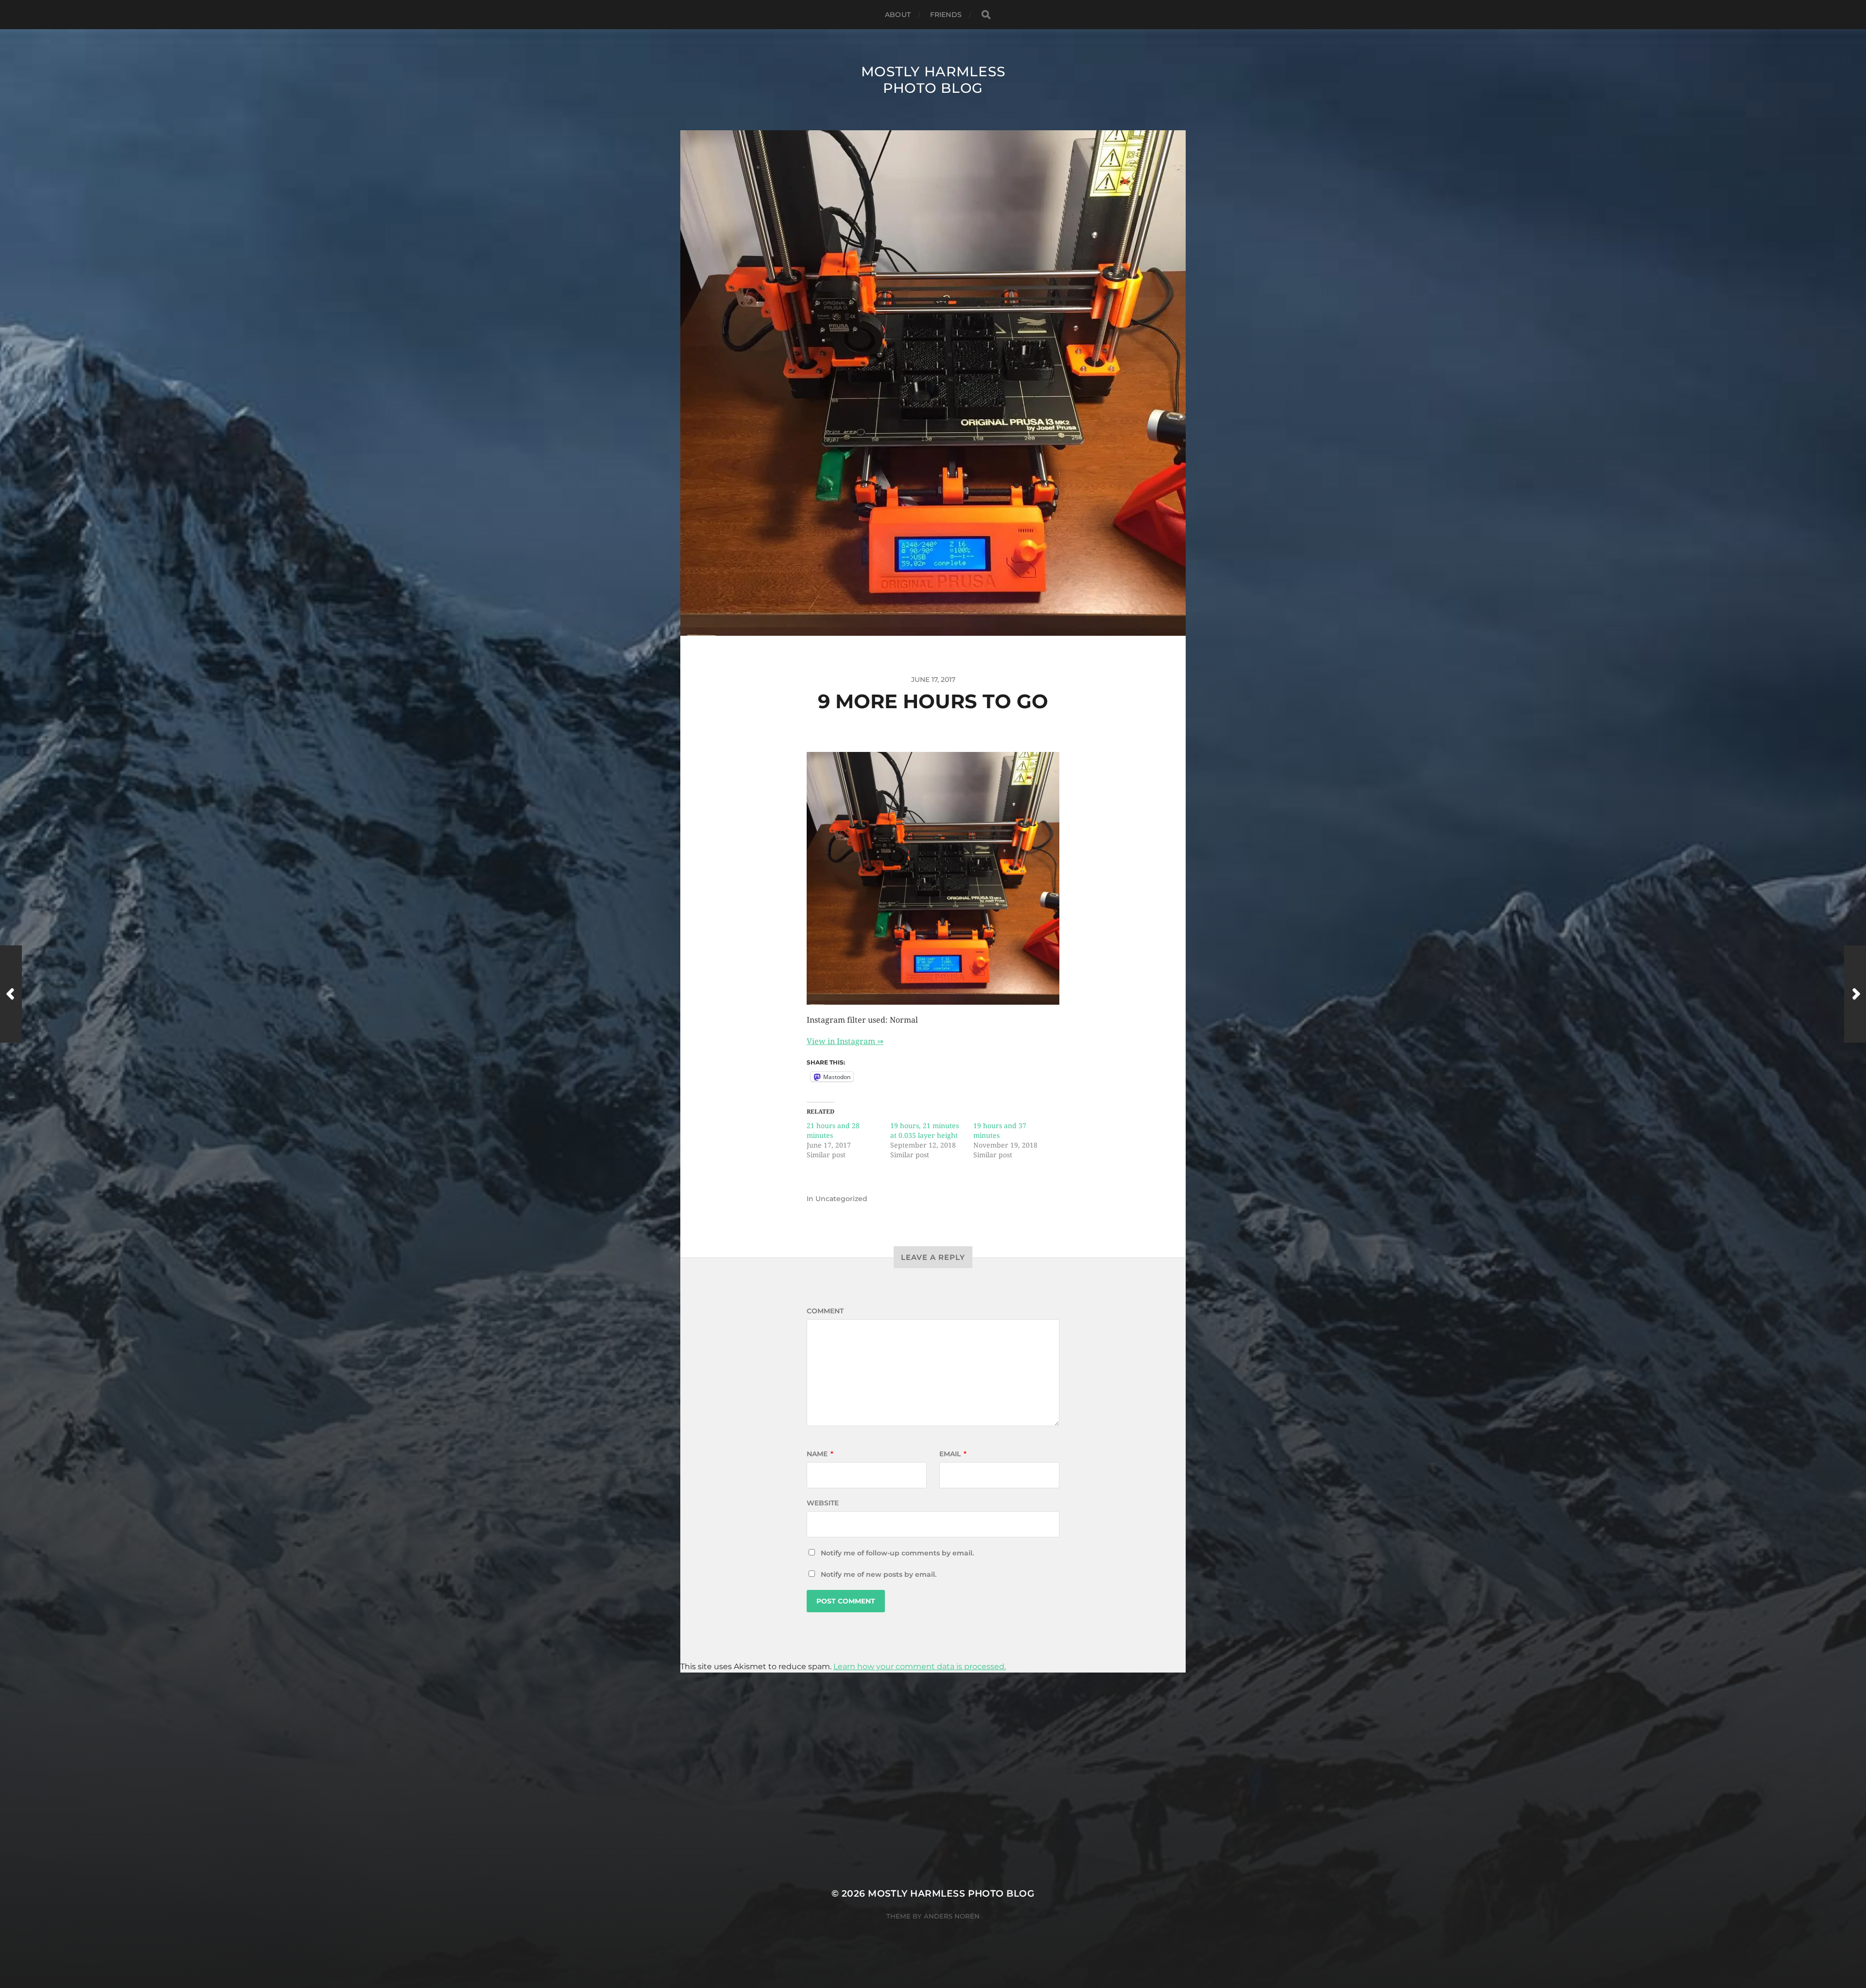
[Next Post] (1855, 994)
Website (823, 1503)
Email (953, 1454)
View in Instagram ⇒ (845, 1041)
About (898, 15)
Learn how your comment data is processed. (920, 1666)
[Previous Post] (11, 994)
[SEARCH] (986, 15)
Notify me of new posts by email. (879, 1574)
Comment (825, 1311)
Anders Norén (952, 1916)
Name (820, 1454)
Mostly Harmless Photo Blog (933, 80)
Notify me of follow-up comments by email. (897, 1553)
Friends (946, 15)
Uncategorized (841, 1199)
